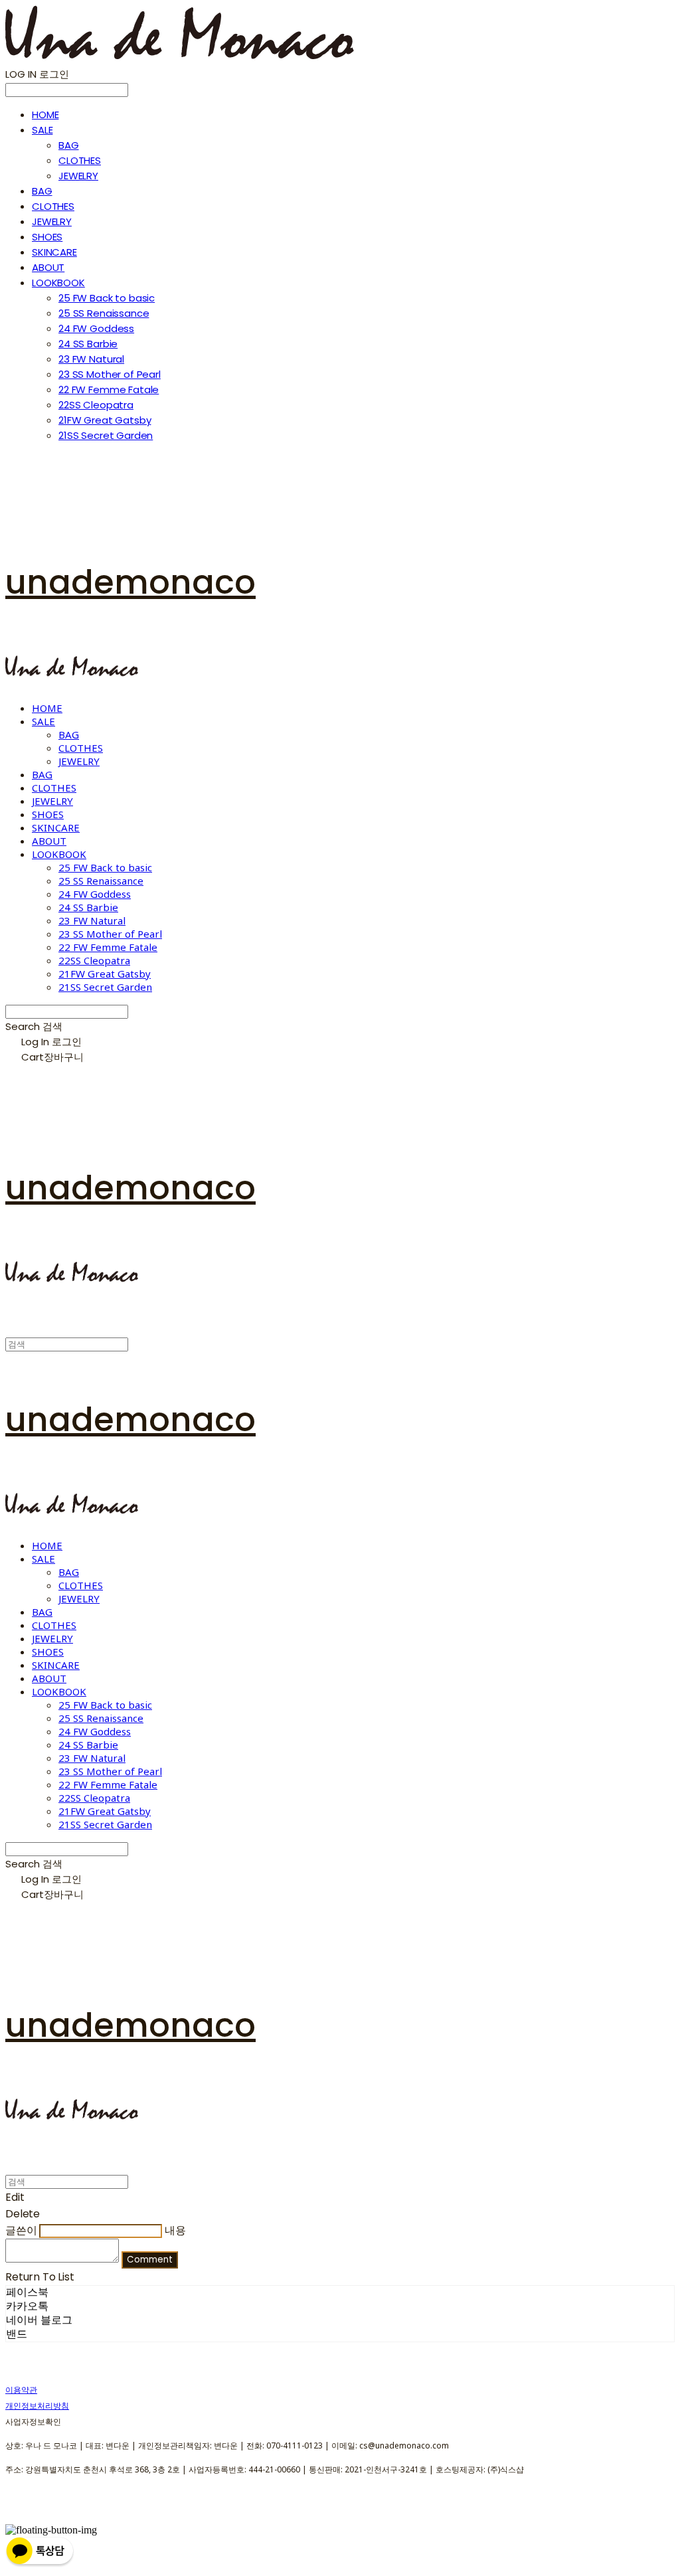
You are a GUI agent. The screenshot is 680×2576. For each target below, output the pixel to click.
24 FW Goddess (96, 328)
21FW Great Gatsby (105, 420)
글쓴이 (21, 2230)
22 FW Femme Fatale (109, 389)
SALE (42, 130)
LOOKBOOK (58, 283)
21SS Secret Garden (106, 435)
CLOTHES (80, 160)
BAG (69, 145)
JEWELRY (78, 176)
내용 (175, 2230)
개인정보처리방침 (37, 2406)
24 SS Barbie (88, 344)
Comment (150, 2260)
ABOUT (48, 267)
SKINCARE (54, 252)
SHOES (47, 237)
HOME (45, 115)
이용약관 (21, 2390)
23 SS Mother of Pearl (110, 374)
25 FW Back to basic (107, 298)
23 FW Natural (91, 359)
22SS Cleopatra (96, 405)
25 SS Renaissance (104, 313)
